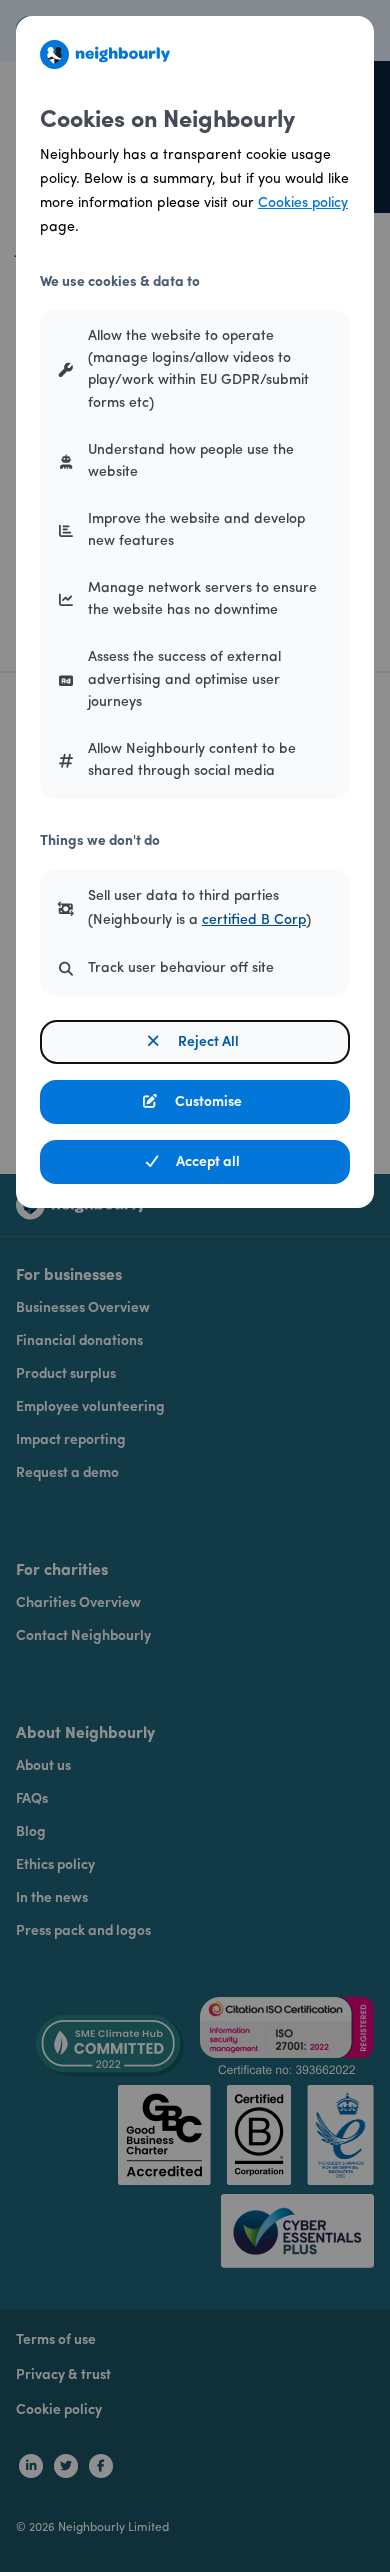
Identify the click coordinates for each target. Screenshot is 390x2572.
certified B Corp (254, 920)
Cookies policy (303, 203)
